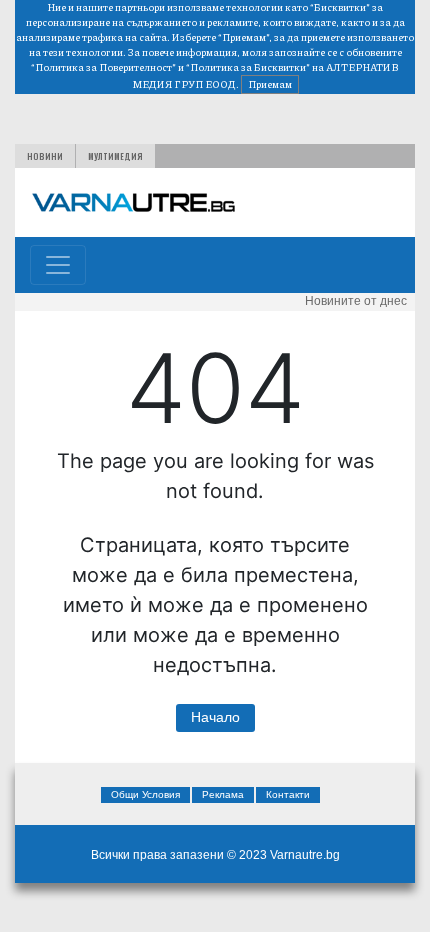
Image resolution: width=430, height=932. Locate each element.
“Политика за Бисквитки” (248, 67)
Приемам (270, 84)
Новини (45, 156)
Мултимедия (115, 156)
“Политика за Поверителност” (103, 67)
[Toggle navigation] (58, 265)
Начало (215, 717)
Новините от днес (356, 301)
